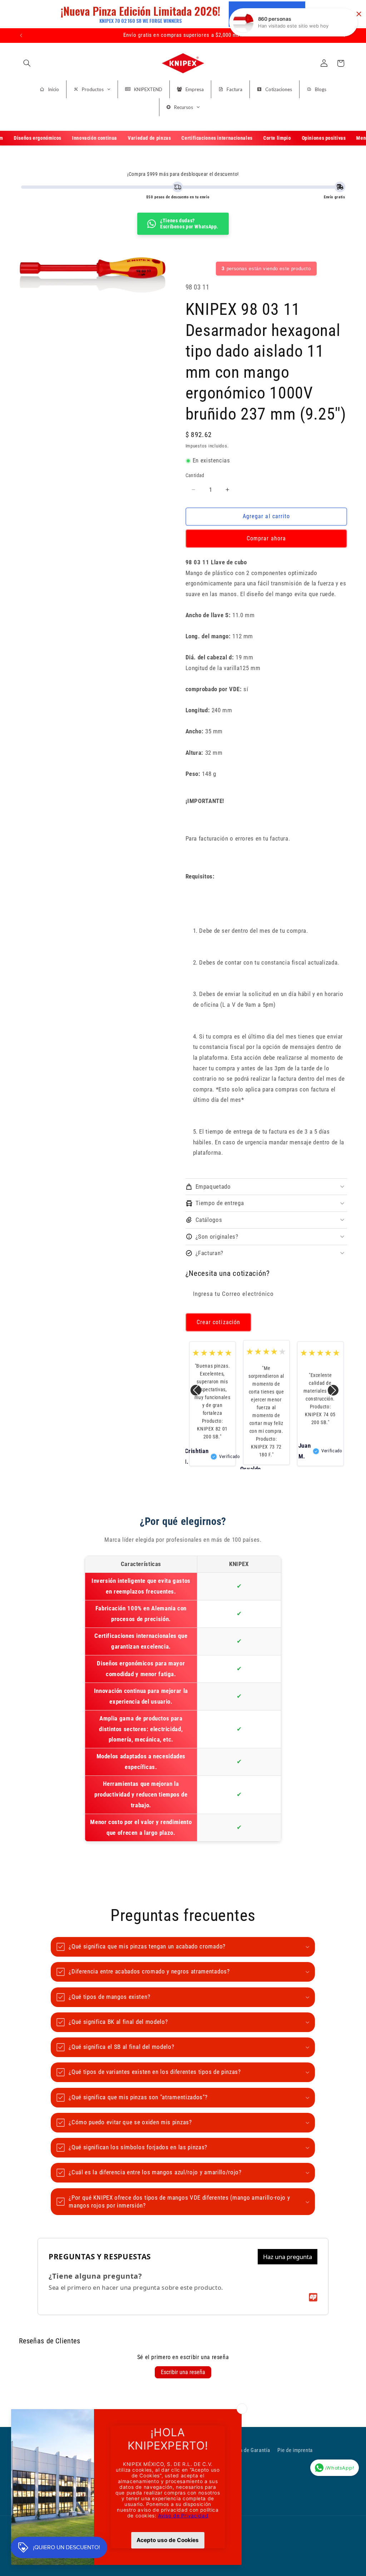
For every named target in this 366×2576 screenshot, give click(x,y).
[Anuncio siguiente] (345, 35)
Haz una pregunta (288, 2257)
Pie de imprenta (295, 2450)
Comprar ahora (266, 538)
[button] (27, 63)
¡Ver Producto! (267, 14)
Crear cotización (218, 1322)
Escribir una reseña (183, 2372)
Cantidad (195, 475)
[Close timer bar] (359, 14)
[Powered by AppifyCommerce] (313, 2297)
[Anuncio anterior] (21, 35)
